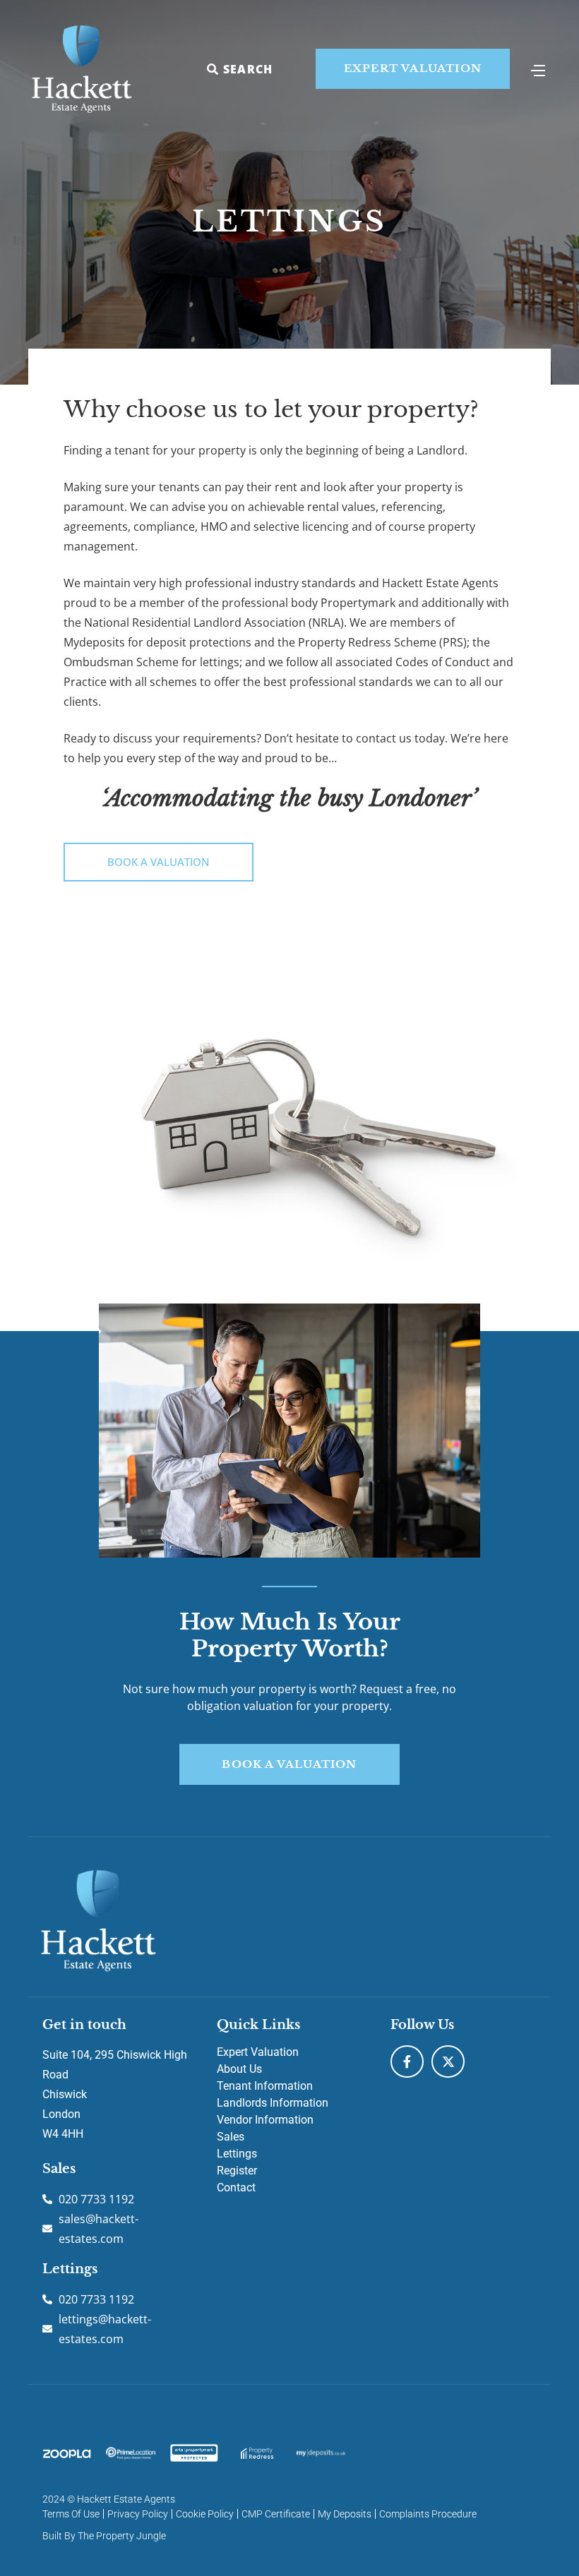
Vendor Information (265, 2120)
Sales (231, 2137)
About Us (239, 2069)
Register (237, 2171)
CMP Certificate (276, 2514)
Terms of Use (71, 2514)
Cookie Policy (205, 2514)
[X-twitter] (448, 2062)
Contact (236, 2187)
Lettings (237, 2154)
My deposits (345, 2514)
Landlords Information (273, 2103)
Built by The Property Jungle (104, 2536)
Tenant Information (265, 2086)
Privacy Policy (138, 2514)
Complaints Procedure (428, 2514)
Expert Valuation (258, 2052)
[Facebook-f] (407, 2062)
